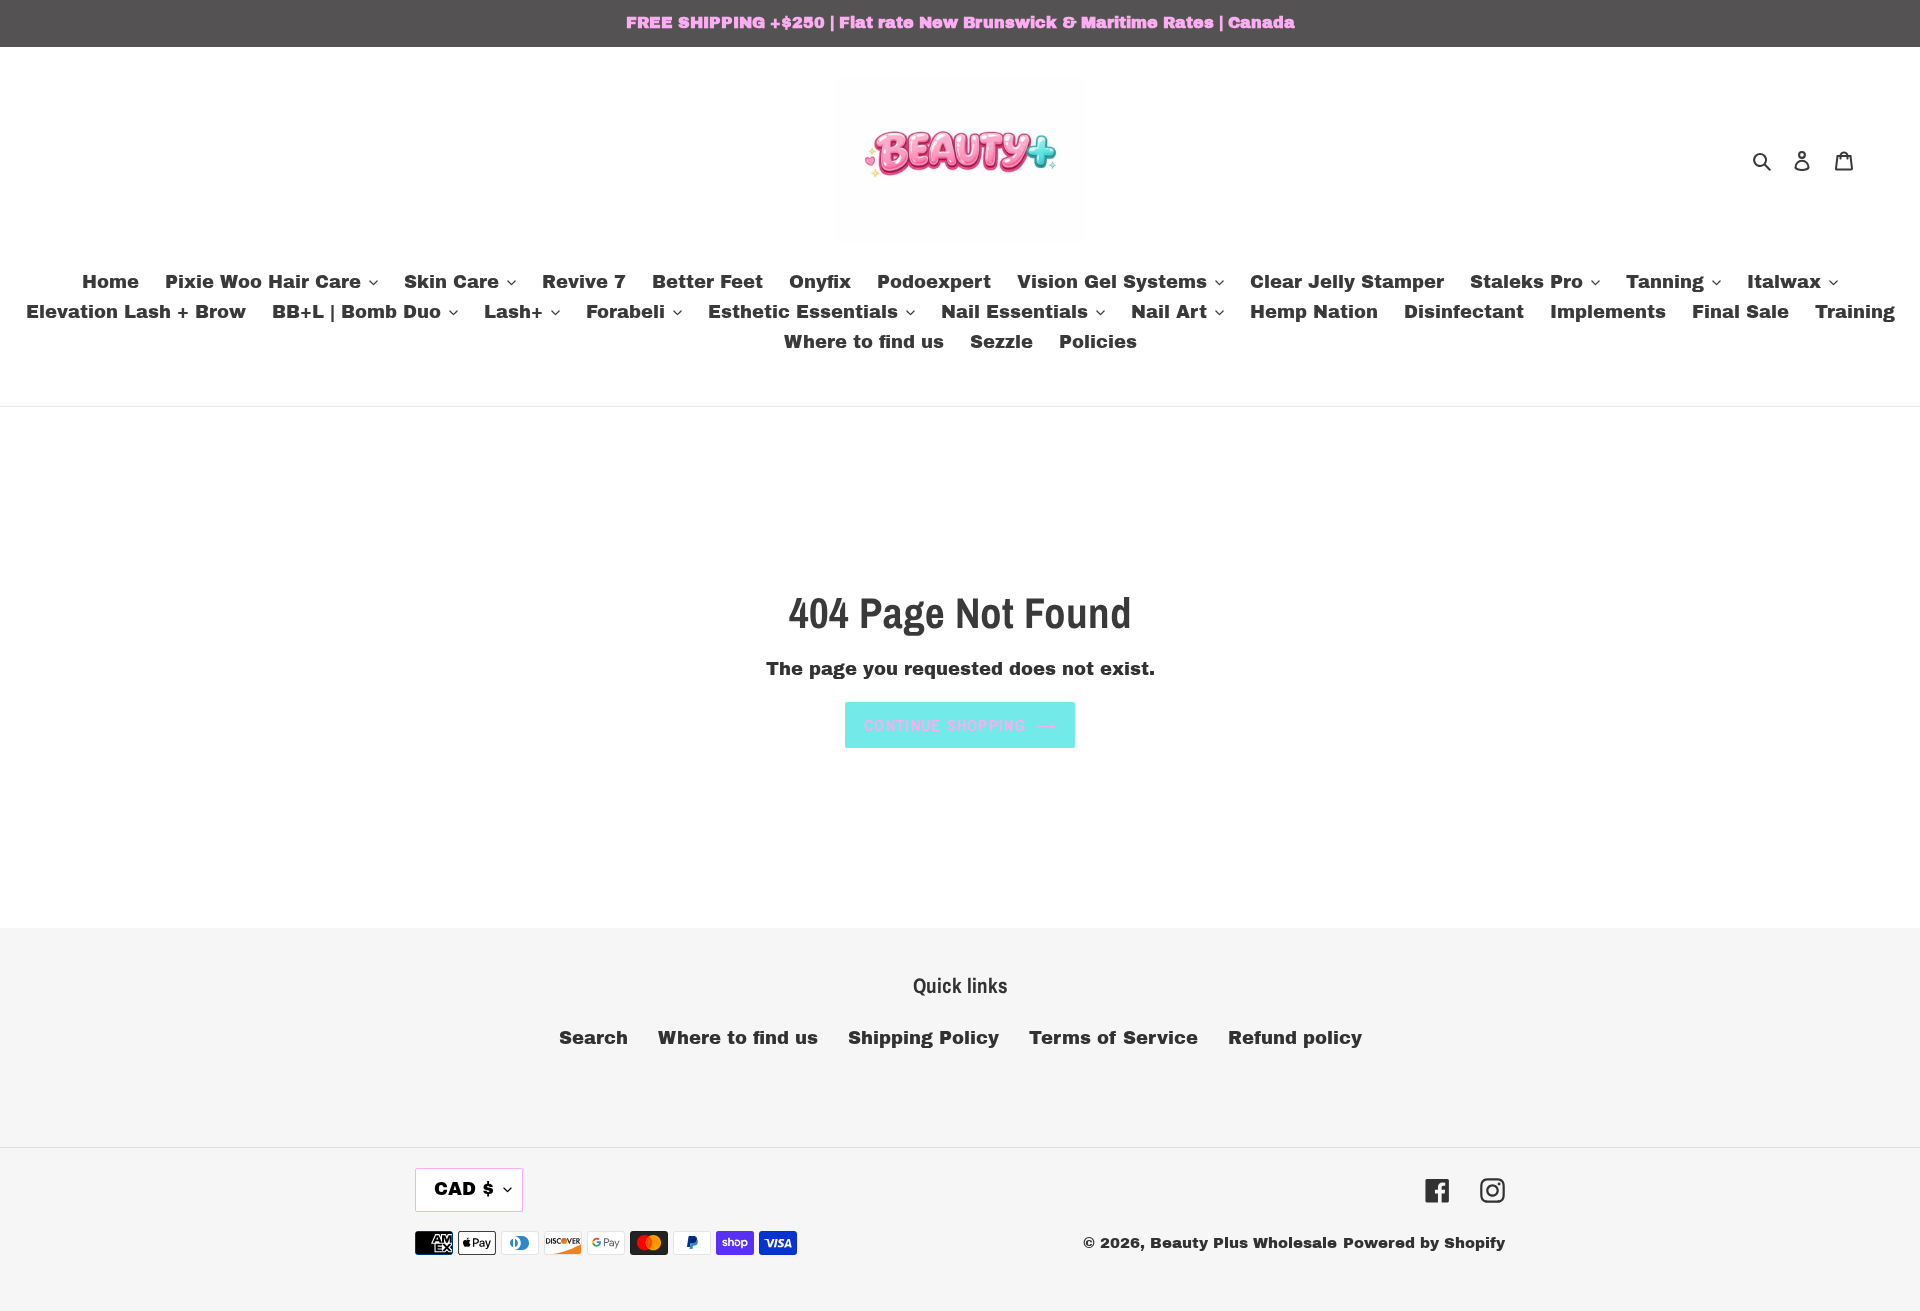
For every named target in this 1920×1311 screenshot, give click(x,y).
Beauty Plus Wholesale (1243, 1243)
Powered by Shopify (1424, 1243)
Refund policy (1295, 1038)
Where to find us (738, 1038)
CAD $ (464, 1189)
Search (593, 1038)
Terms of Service (1113, 1038)
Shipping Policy (923, 1038)
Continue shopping (945, 725)
